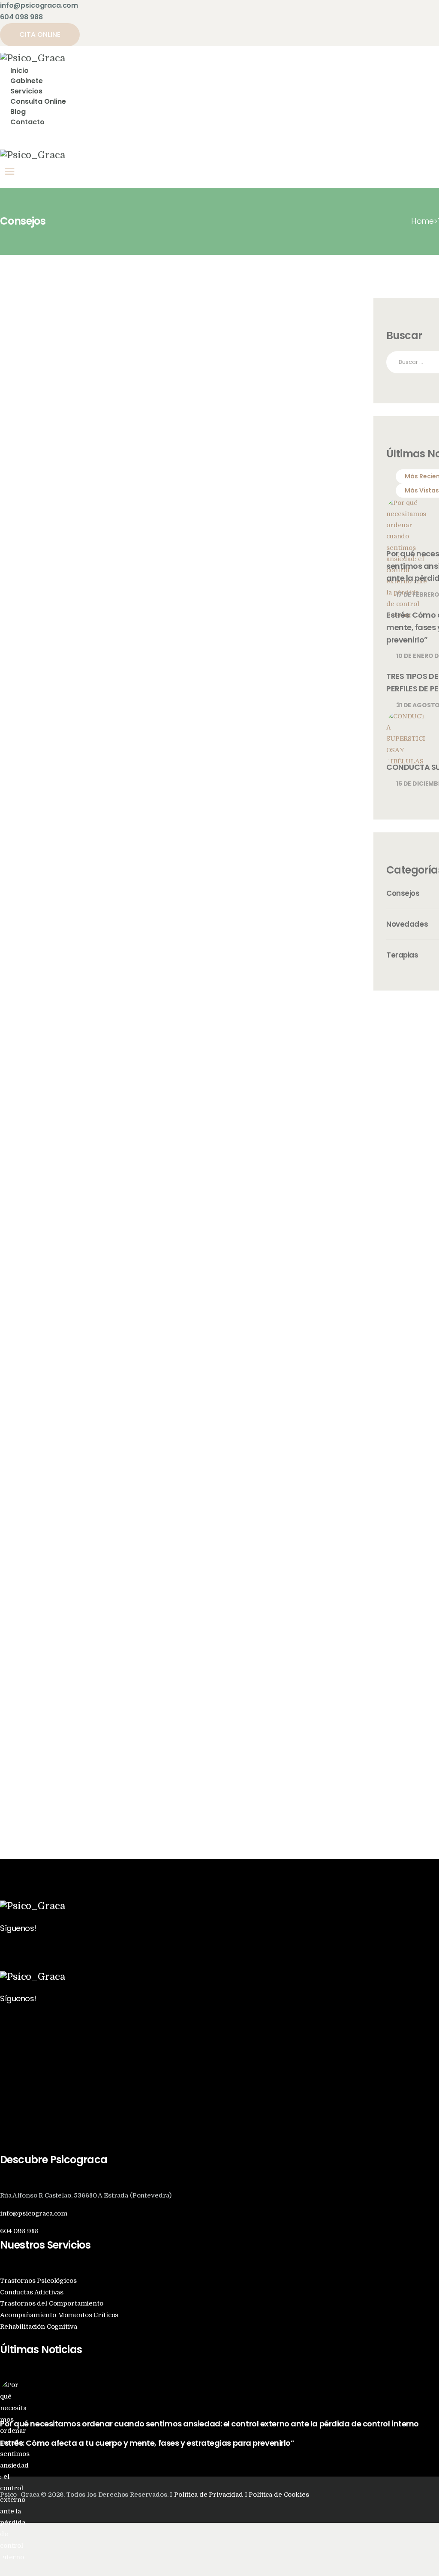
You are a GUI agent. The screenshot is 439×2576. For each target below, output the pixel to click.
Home (422, 221)
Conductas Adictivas (32, 2292)
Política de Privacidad (209, 2495)
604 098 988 (19, 2231)
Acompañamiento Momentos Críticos (59, 2315)
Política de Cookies (279, 2495)
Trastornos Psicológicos (38, 2281)
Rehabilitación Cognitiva (38, 2327)
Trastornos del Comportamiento (52, 2304)
